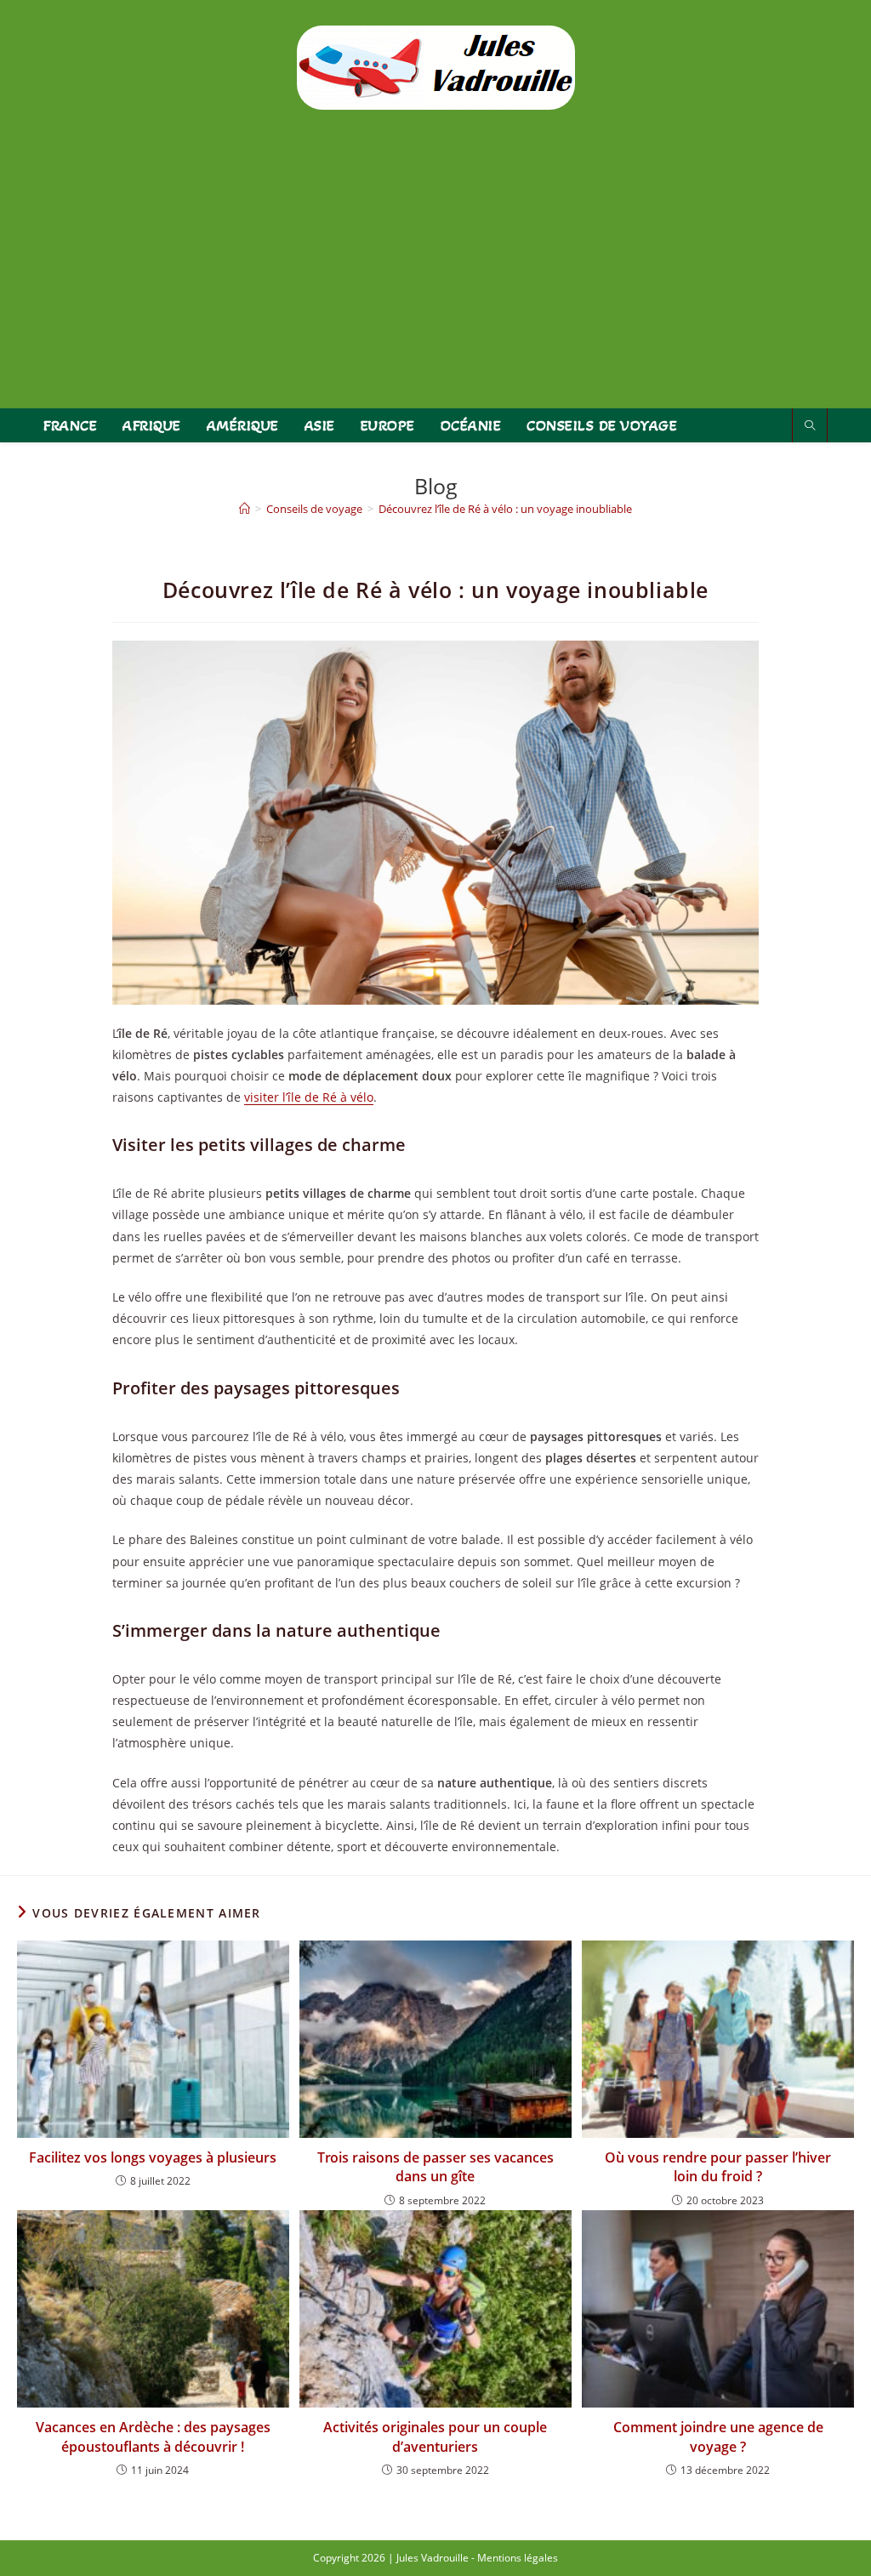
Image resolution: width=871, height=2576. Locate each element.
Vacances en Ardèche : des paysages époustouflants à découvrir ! (153, 2436)
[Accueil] (245, 509)
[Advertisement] (435, 281)
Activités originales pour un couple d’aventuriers (435, 2436)
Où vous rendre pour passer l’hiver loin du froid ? (718, 2167)
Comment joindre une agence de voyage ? (718, 2436)
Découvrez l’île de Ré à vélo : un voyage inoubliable (505, 509)
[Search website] (810, 426)
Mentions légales (518, 2558)
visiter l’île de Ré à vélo (309, 1097)
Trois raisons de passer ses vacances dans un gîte (435, 2167)
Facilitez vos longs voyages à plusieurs (153, 2157)
